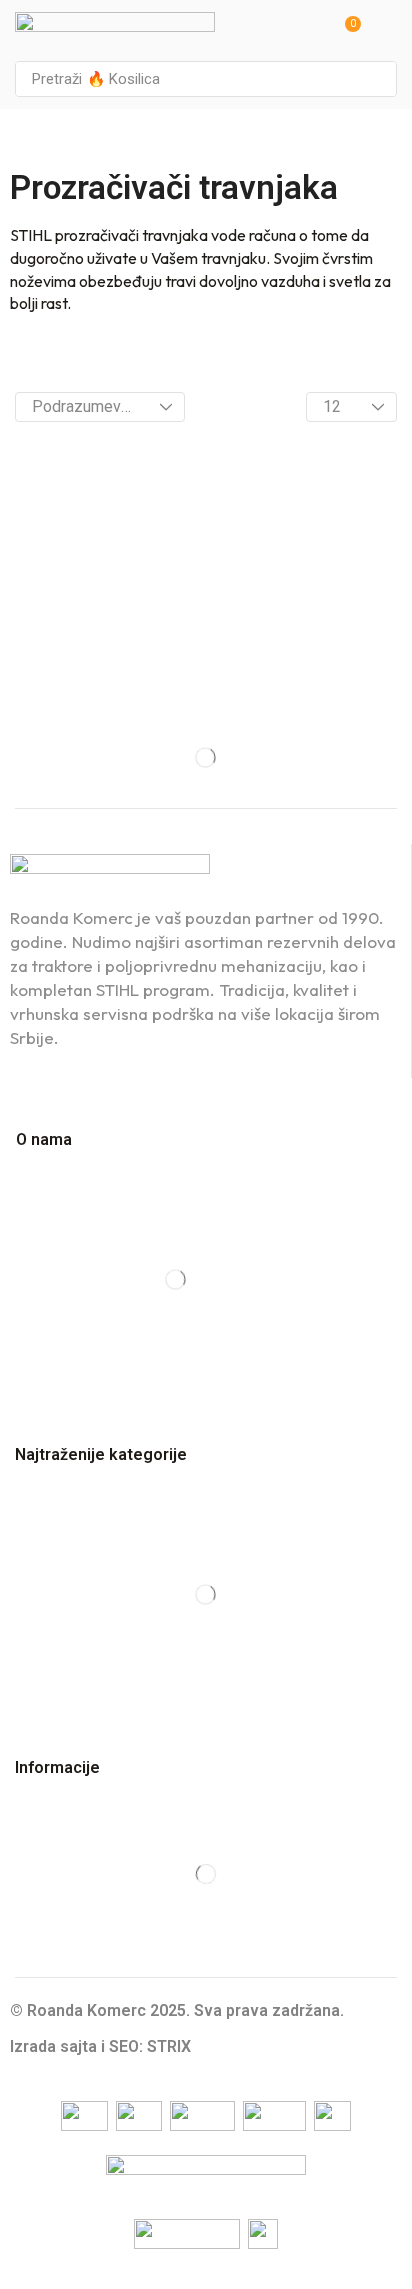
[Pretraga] (376, 79)
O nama (44, 1139)
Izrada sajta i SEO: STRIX (100, 2046)
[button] (346, 30)
